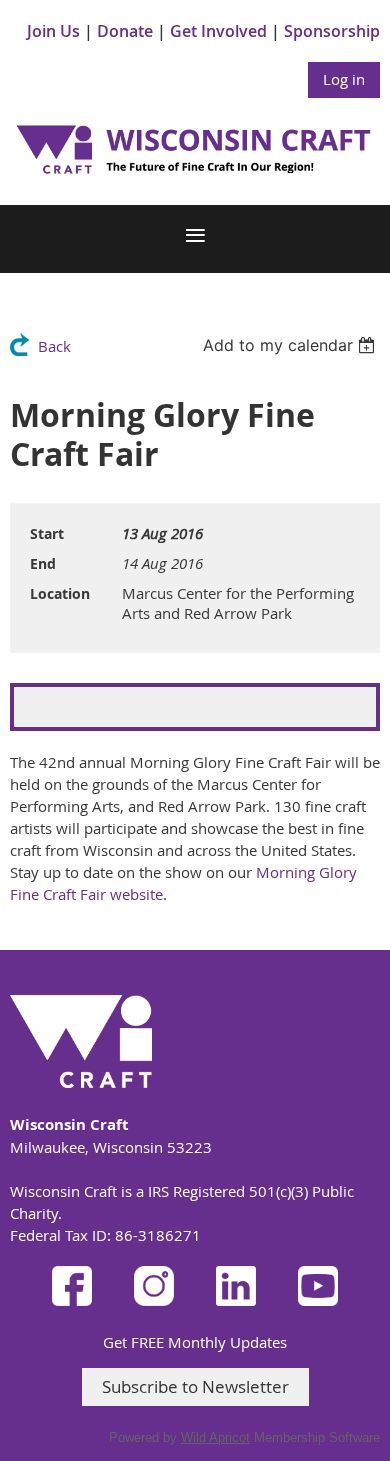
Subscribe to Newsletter (195, 1386)
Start (47, 533)
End (43, 563)
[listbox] (291, 345)
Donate (125, 31)
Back (54, 346)
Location (60, 593)
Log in (344, 79)
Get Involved (218, 31)
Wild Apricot (215, 1437)
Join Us (53, 31)
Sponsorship (332, 31)
